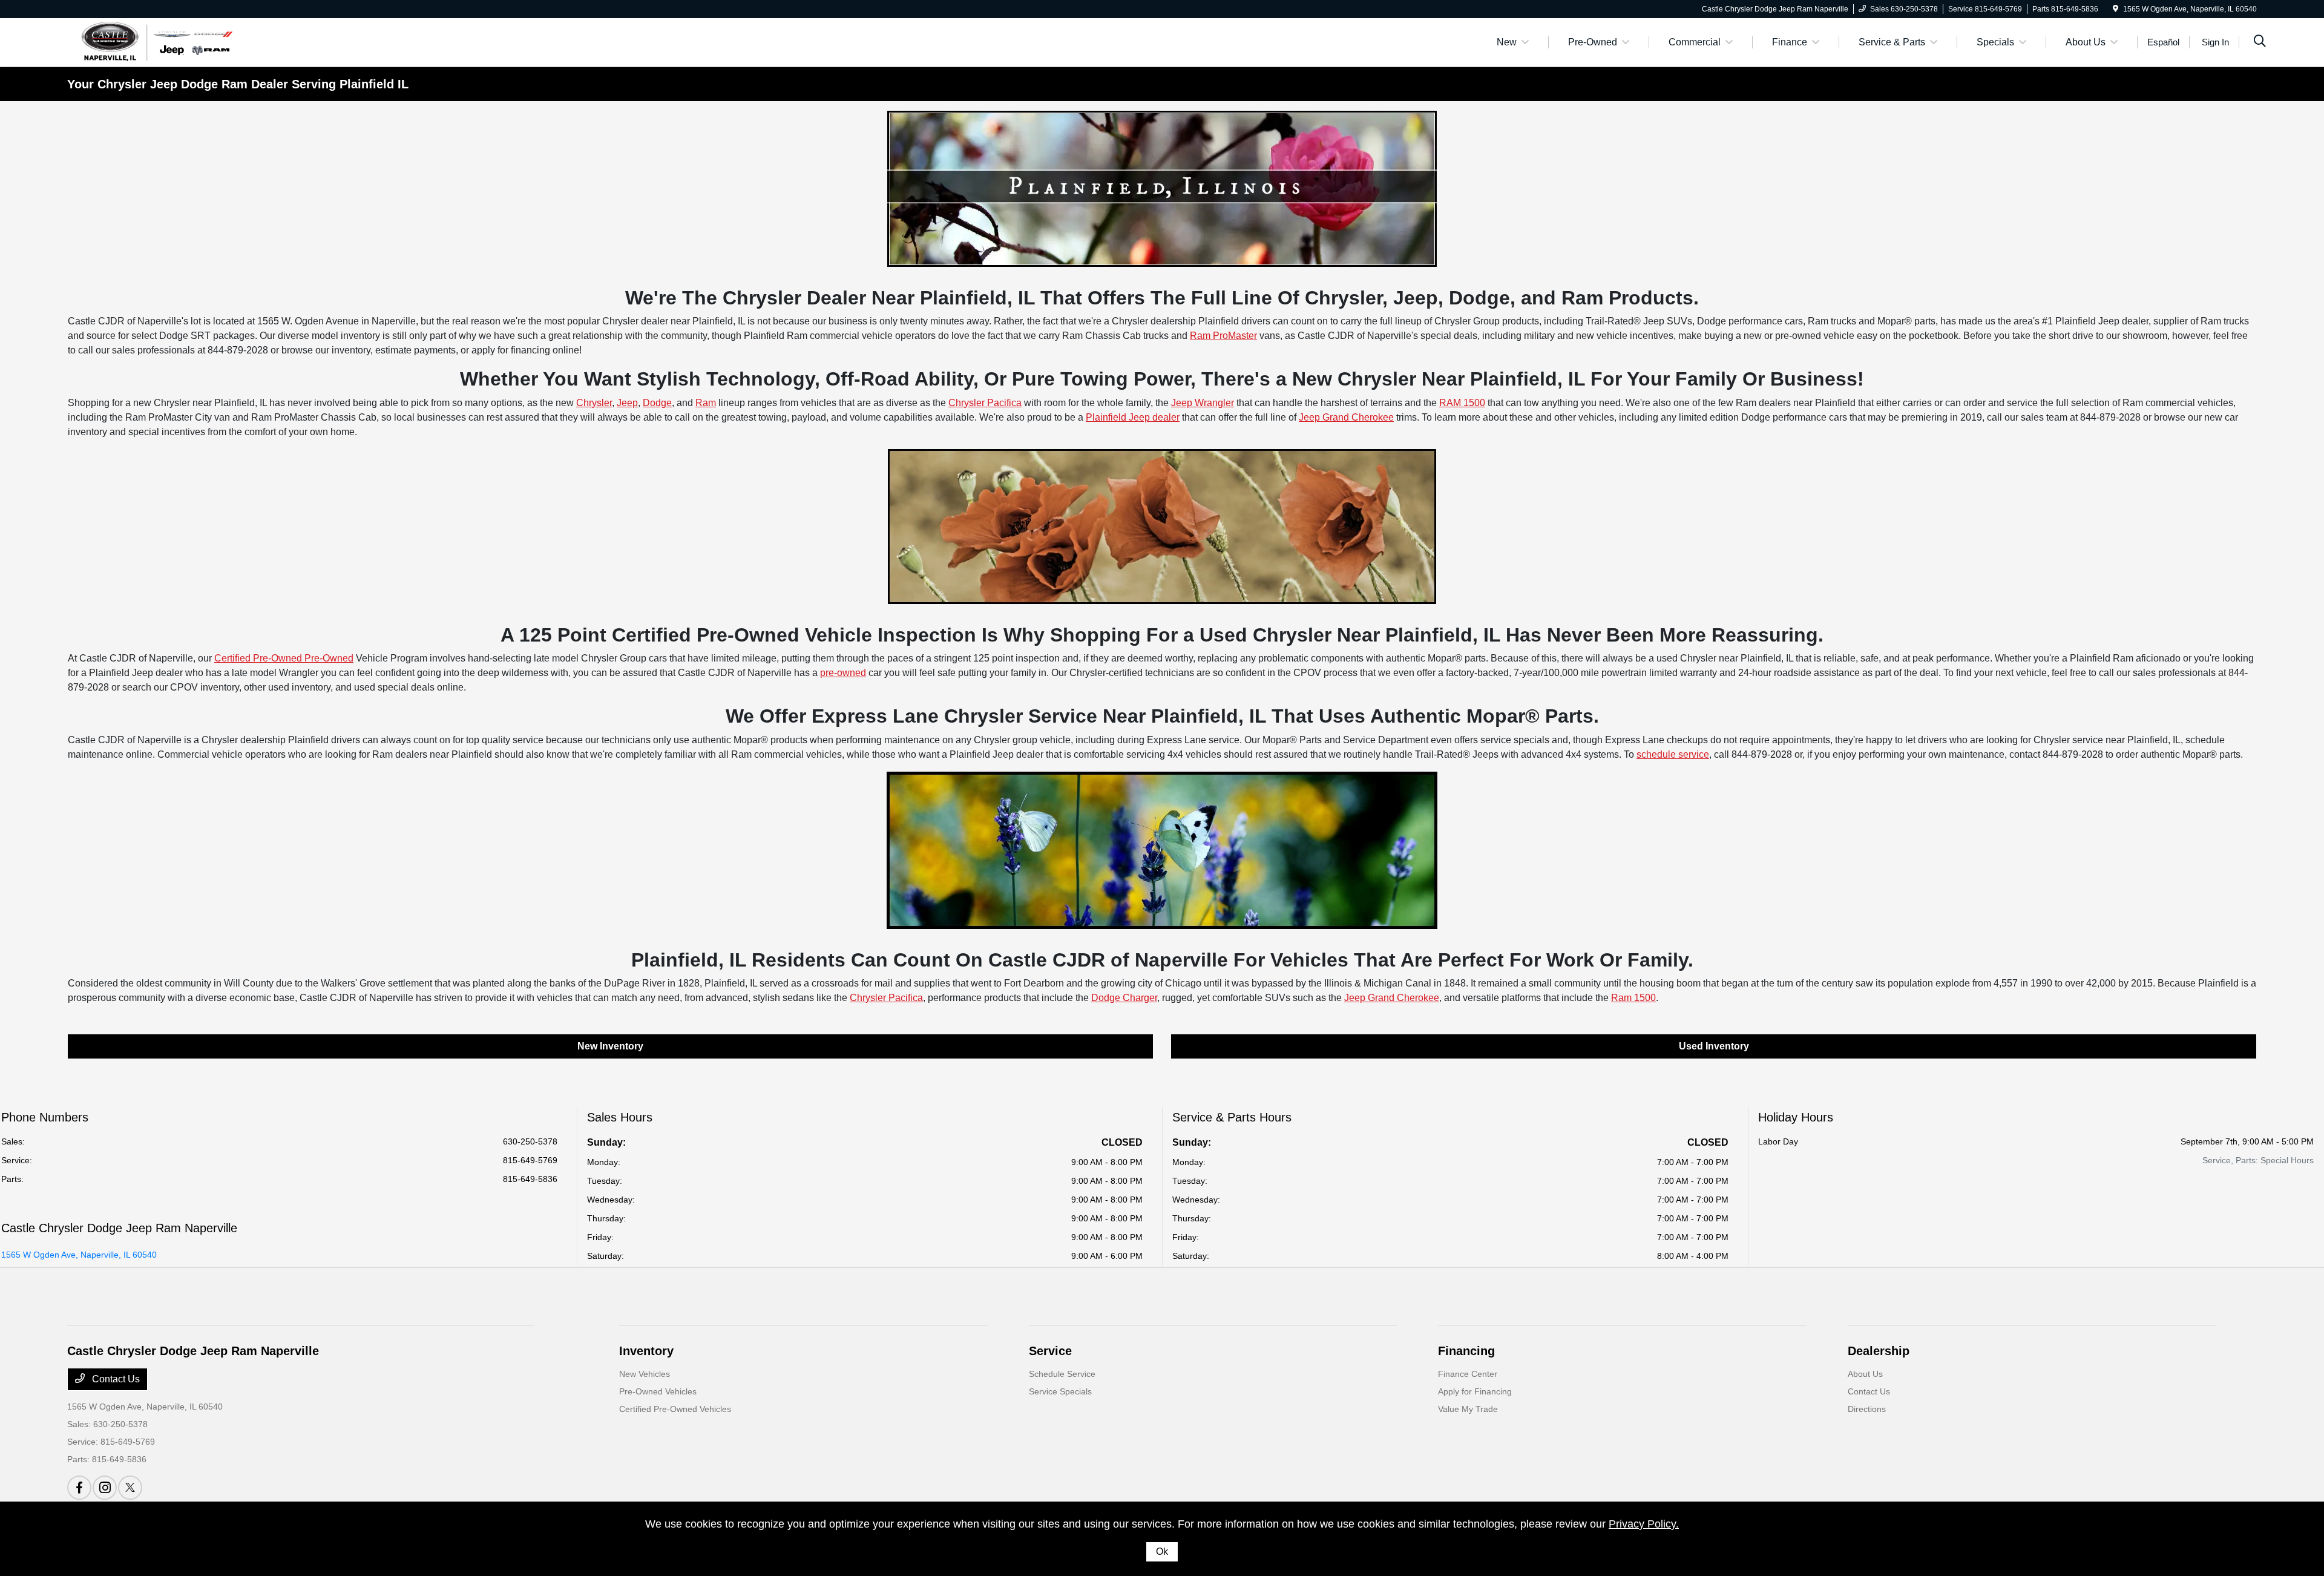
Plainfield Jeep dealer (1133, 417)
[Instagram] (105, 1488)
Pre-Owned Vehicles (658, 1391)
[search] (2260, 42)
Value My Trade (1468, 1409)
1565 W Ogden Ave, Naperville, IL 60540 (79, 1255)
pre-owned (843, 673)
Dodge (657, 403)
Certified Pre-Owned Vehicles (675, 1409)
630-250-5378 (530, 1141)
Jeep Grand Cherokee (1346, 417)
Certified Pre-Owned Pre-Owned (284, 658)
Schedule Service (1062, 1374)
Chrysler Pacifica (985, 403)
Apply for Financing (1475, 1391)
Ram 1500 (1633, 998)
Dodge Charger (1124, 998)
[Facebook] (79, 1488)
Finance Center (1468, 1374)
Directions (1867, 1409)
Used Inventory (1714, 1046)
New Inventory (610, 1046)
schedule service (1673, 754)
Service (1050, 1351)
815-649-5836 (530, 1179)
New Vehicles (645, 1374)
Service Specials (1060, 1391)
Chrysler (594, 403)
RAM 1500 (1462, 403)
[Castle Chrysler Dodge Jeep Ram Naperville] (155, 41)
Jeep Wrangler (1203, 403)
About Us (1865, 1374)
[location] (2116, 9)
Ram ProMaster (1223, 336)
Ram (706, 403)
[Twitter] (130, 1488)
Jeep (627, 403)
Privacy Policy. (1644, 1524)
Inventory (646, 1351)
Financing (1466, 1351)
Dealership (1879, 1351)
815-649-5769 (530, 1160)
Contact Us (115, 1379)
